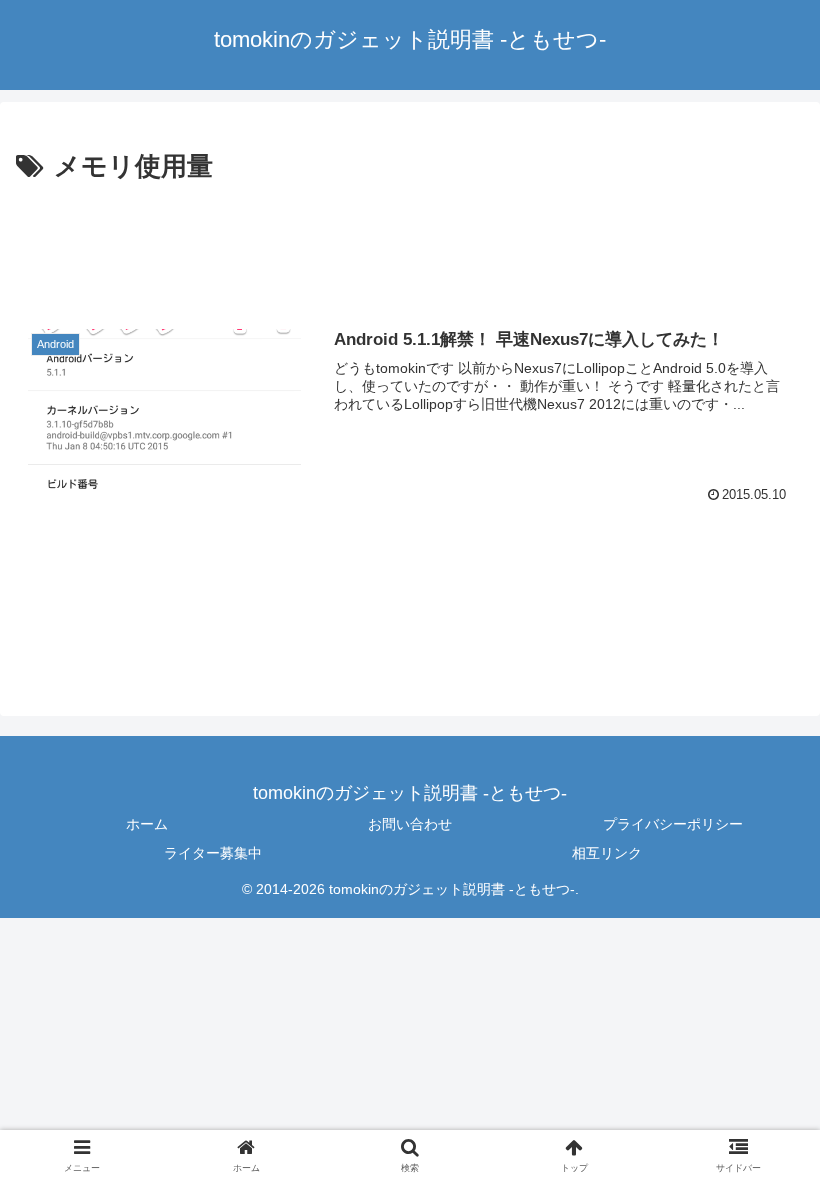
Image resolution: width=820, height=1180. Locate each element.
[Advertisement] (410, 244)
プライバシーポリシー (673, 824)
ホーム (147, 824)
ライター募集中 (213, 853)
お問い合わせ (410, 824)
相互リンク (607, 853)
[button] (173, 410)
